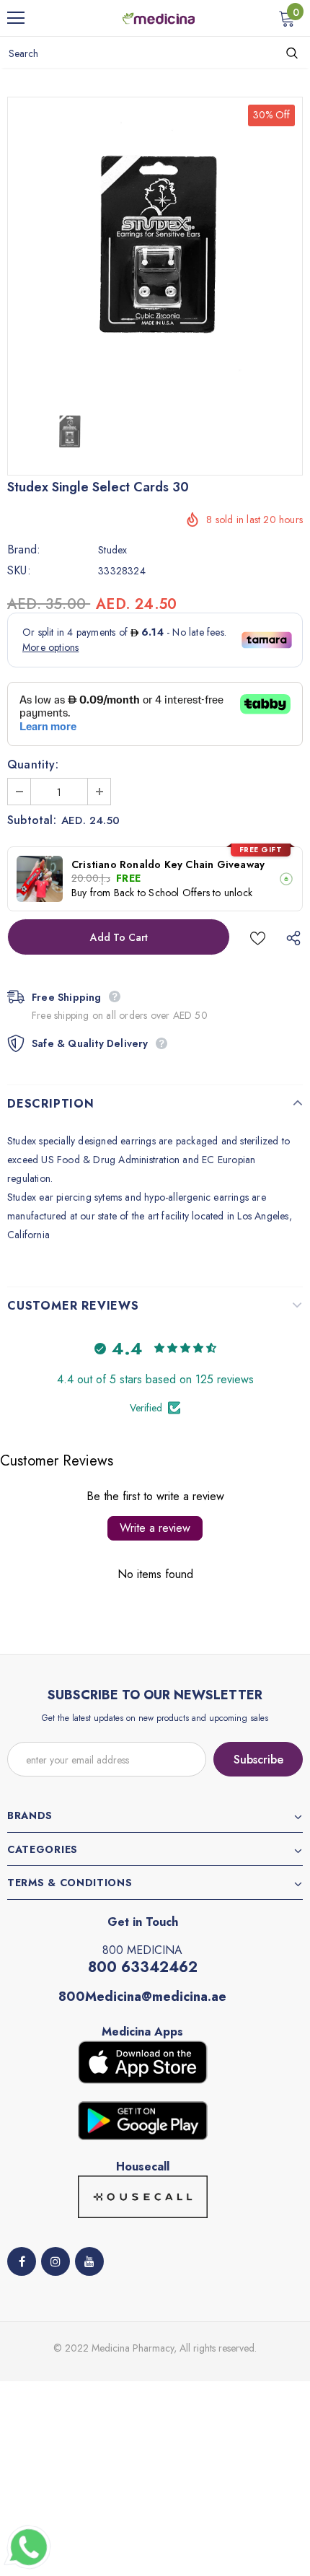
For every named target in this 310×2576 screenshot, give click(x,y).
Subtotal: (32, 820)
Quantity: (33, 765)
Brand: (24, 550)
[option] (155, 245)
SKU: (19, 571)
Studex (112, 550)
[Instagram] (56, 2261)
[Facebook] (22, 2261)
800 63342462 (143, 1967)
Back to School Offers (162, 893)
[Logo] (159, 17)
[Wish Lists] (258, 937)
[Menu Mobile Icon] (16, 18)
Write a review (155, 1528)
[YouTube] (89, 2261)
